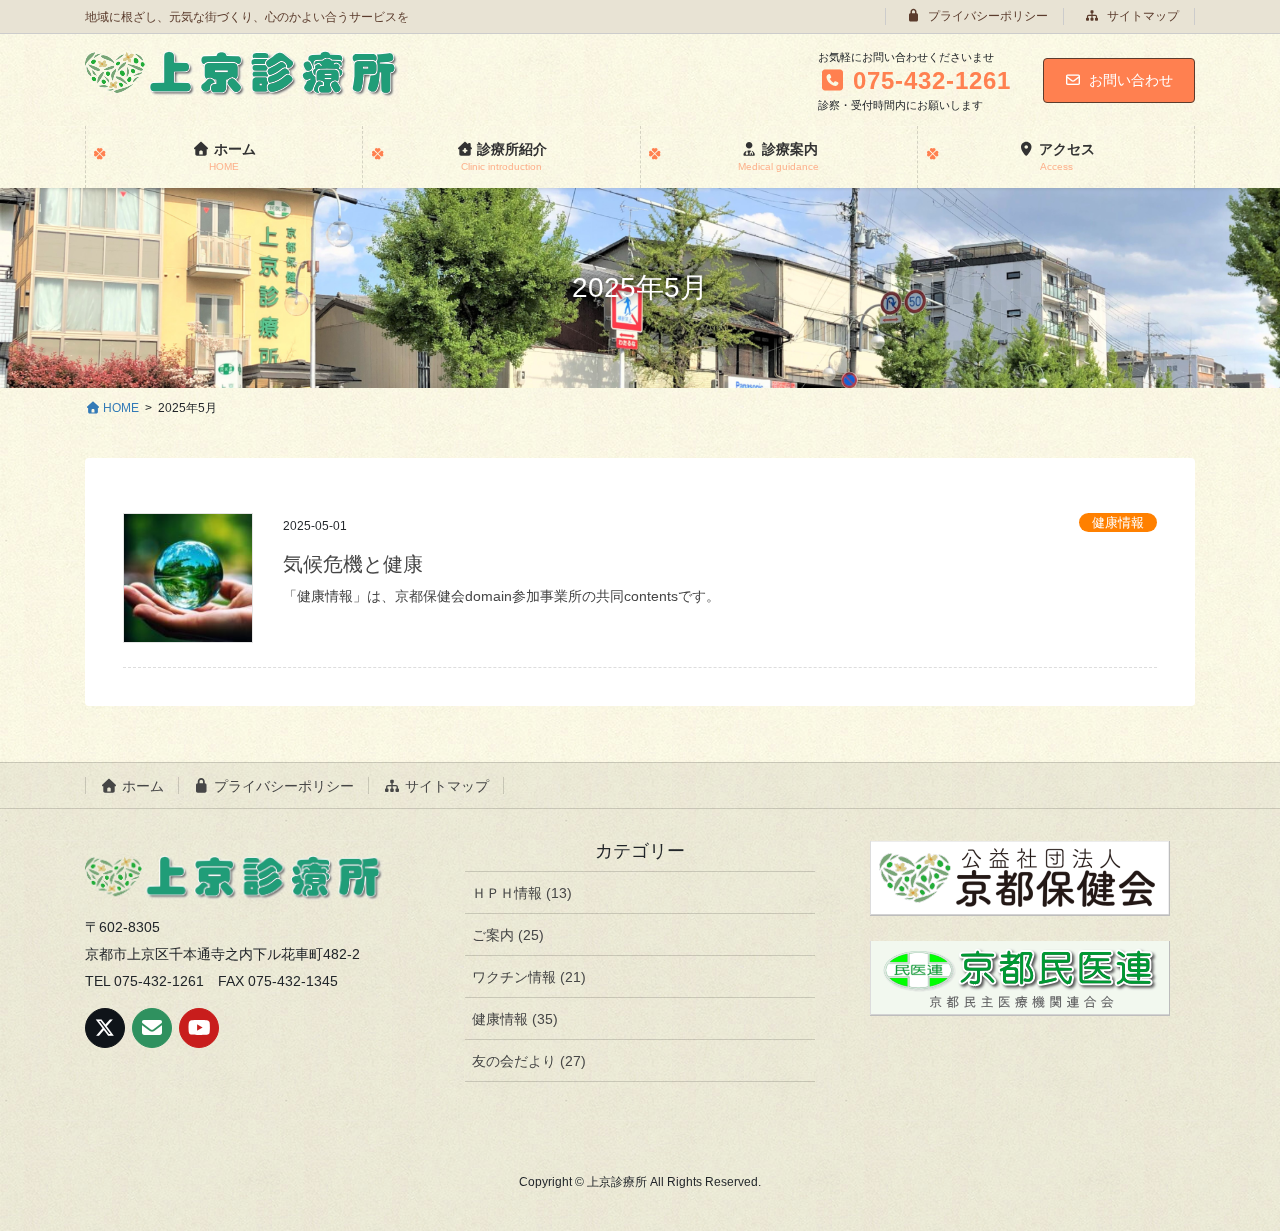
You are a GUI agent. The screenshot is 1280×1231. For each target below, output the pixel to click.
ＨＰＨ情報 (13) (522, 893)
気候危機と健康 (353, 564)
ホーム (141, 786)
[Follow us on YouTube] (199, 1028)
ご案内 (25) (508, 935)
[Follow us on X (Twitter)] (105, 1028)
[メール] (152, 1028)
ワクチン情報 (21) (529, 977)
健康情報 (1118, 522)
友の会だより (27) (529, 1061)
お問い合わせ (1131, 80)
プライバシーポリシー (986, 16)
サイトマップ (1141, 16)
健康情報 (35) (515, 1019)
